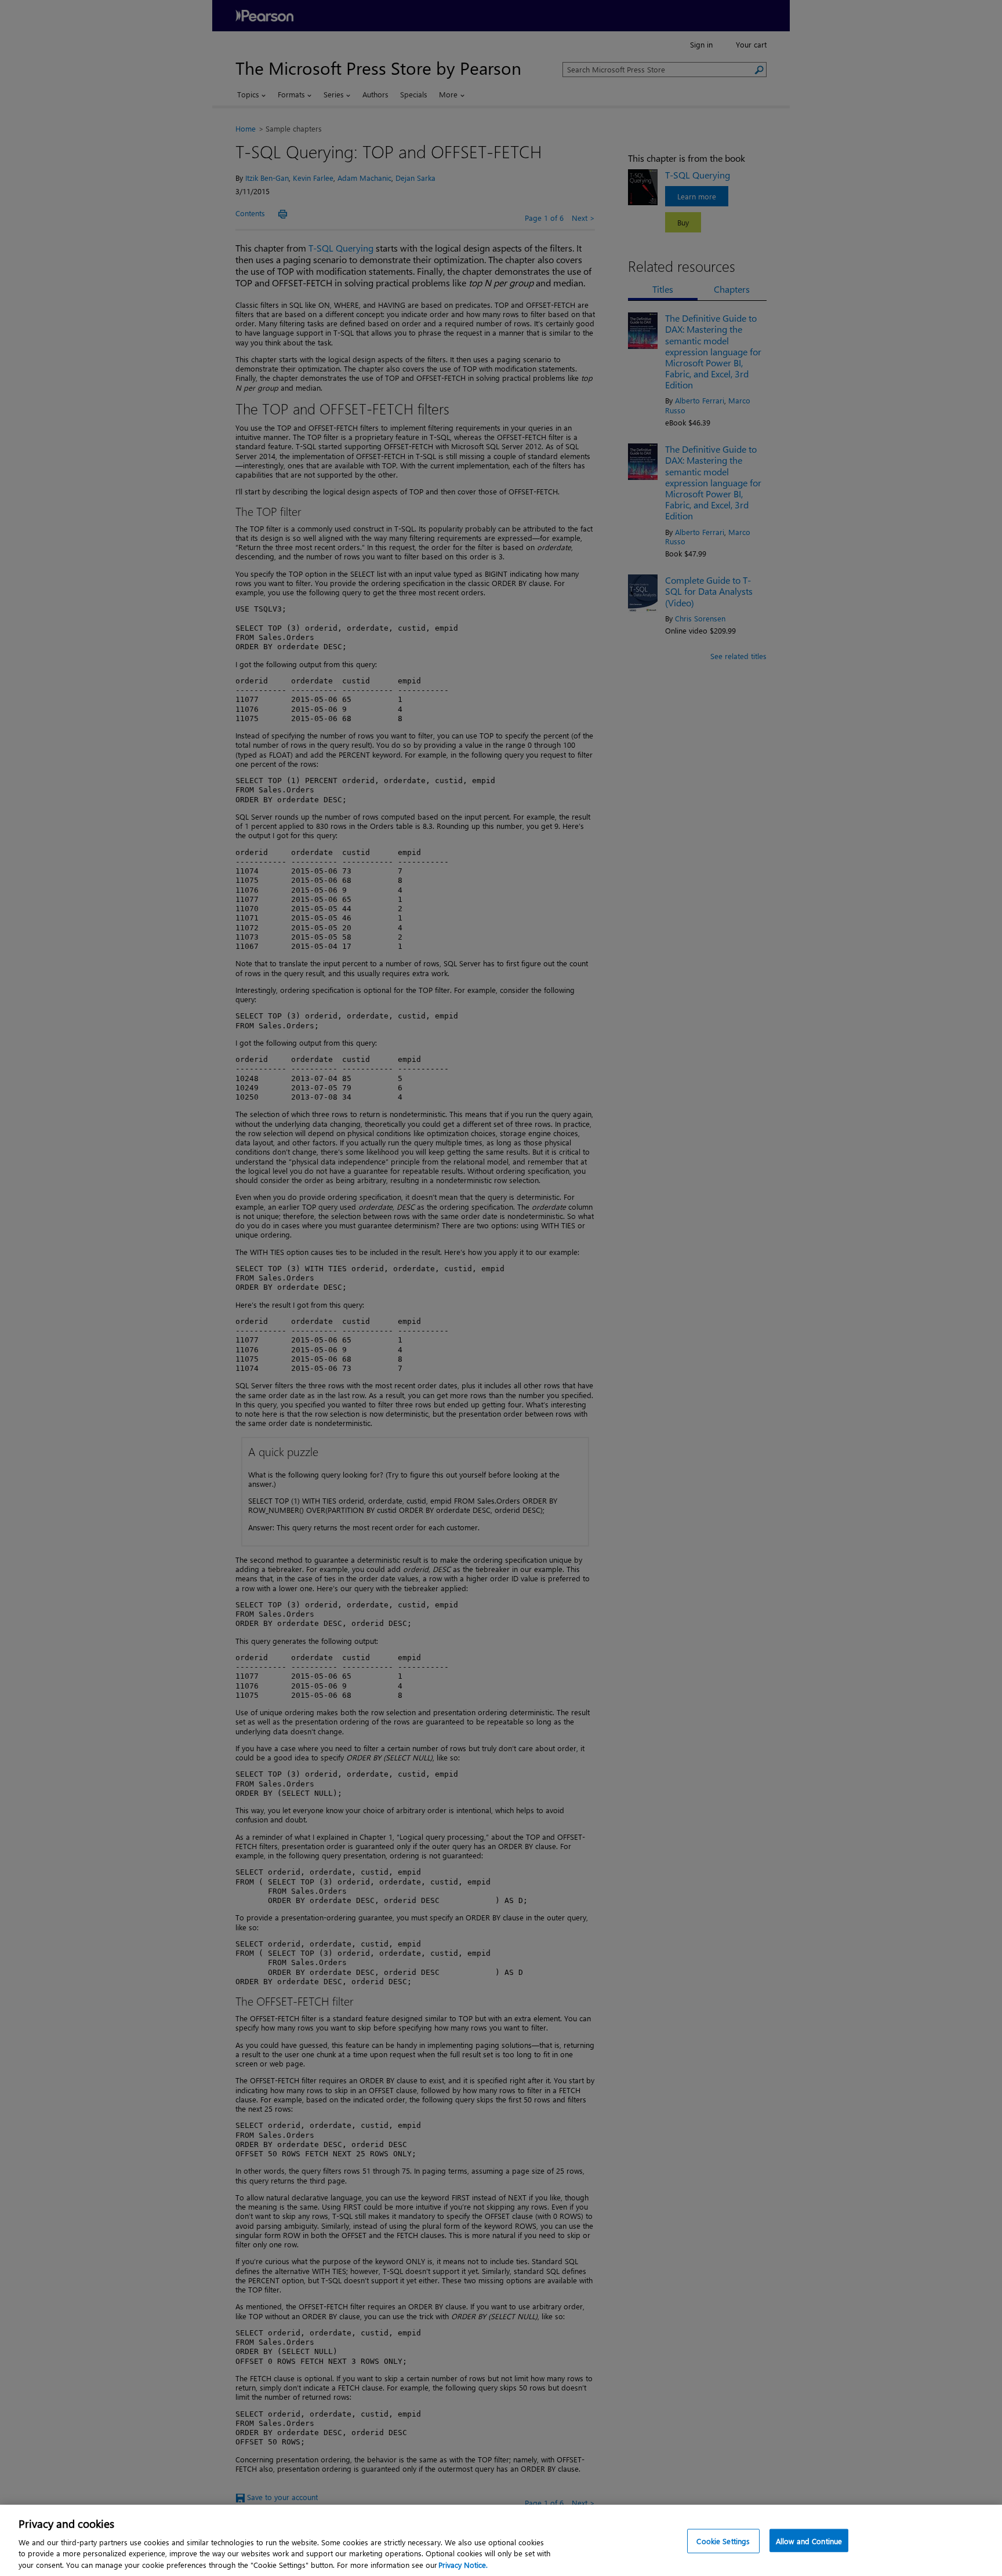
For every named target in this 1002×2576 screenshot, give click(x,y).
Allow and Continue (809, 2541)
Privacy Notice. (463, 2564)
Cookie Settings (723, 2541)
